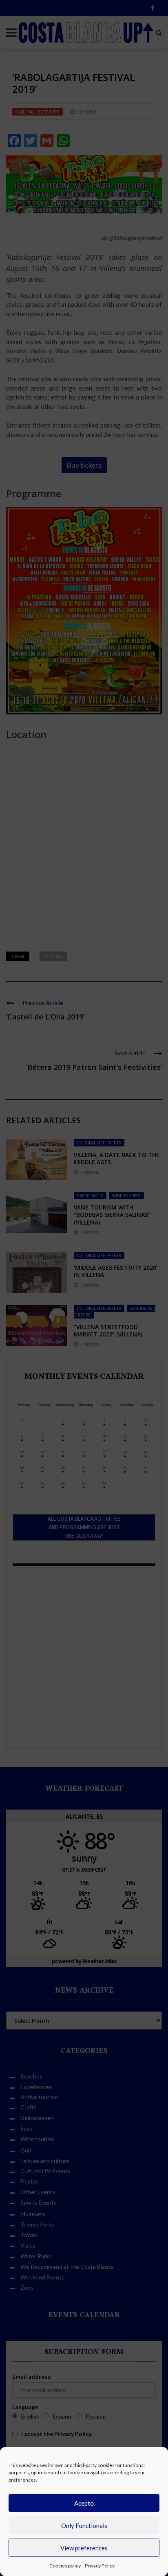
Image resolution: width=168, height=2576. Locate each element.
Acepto (84, 2503)
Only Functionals (84, 2526)
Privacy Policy (100, 2566)
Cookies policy (65, 2566)
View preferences (84, 2548)
